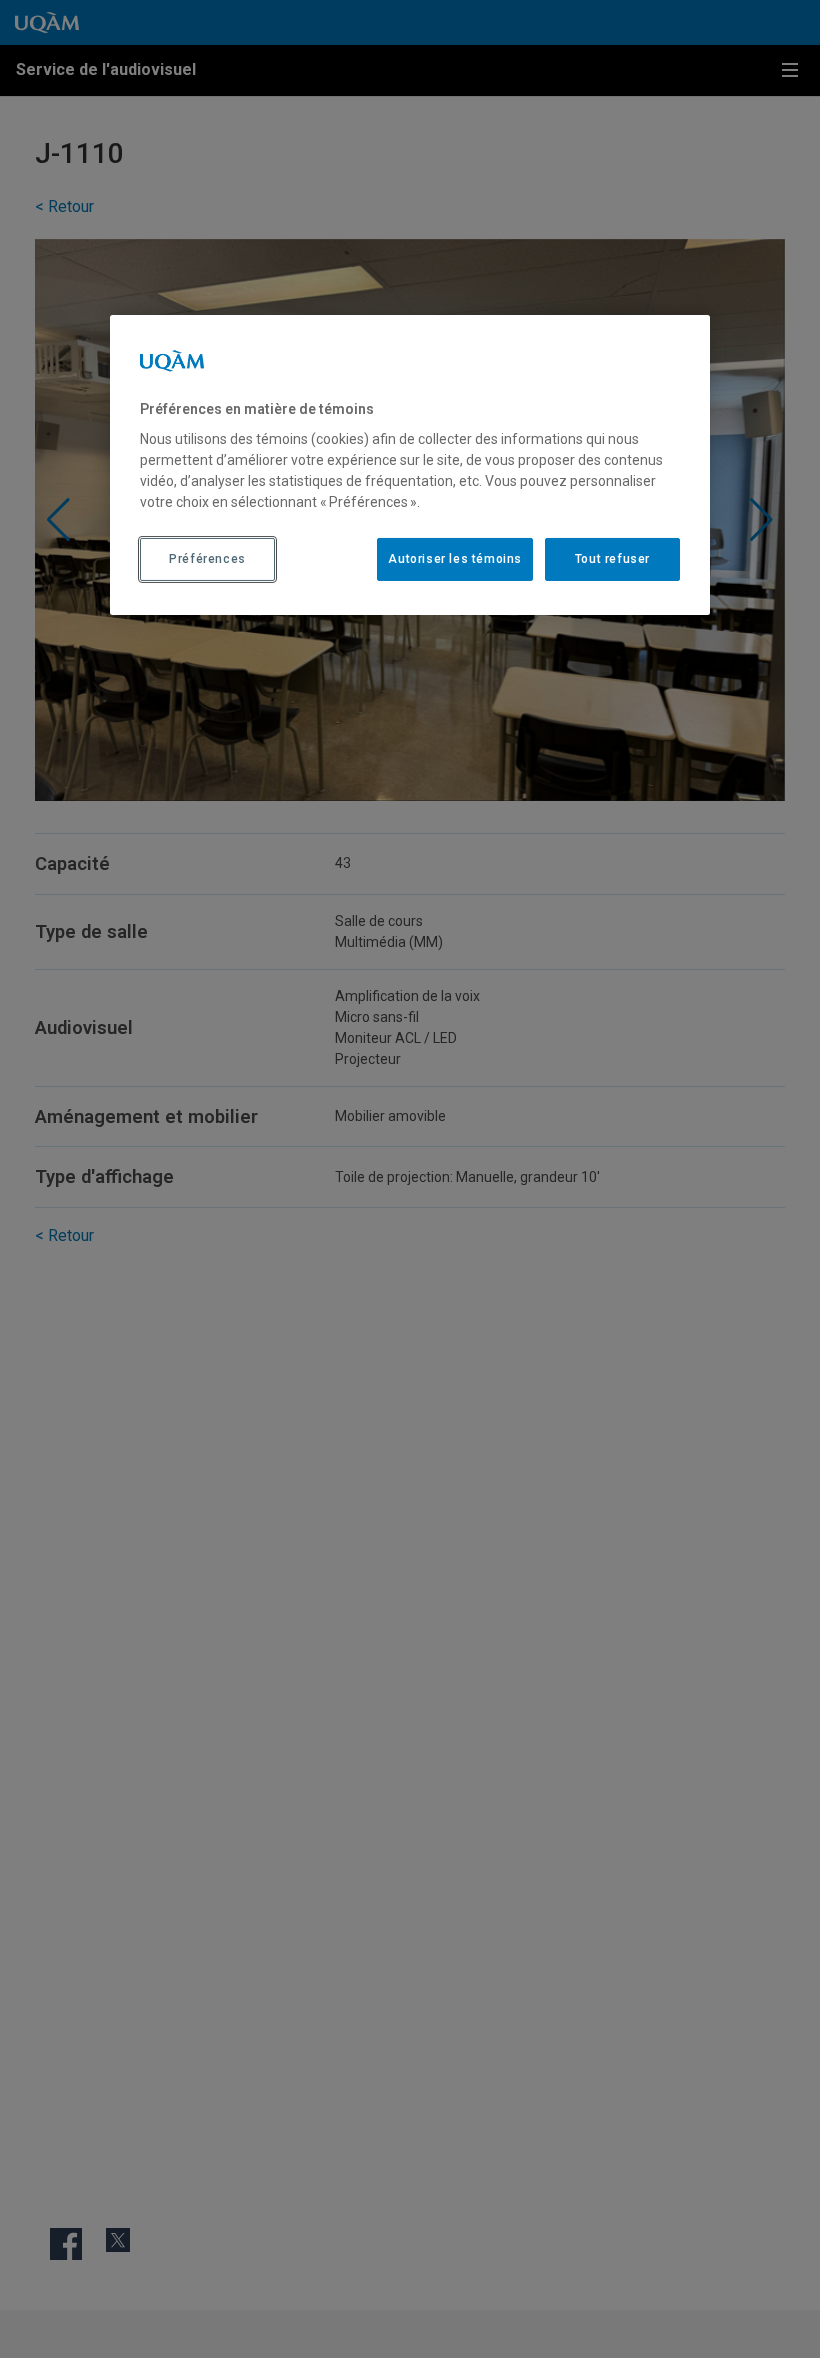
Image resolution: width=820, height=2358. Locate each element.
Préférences (207, 559)
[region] (410, 465)
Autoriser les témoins (455, 559)
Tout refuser (612, 559)
